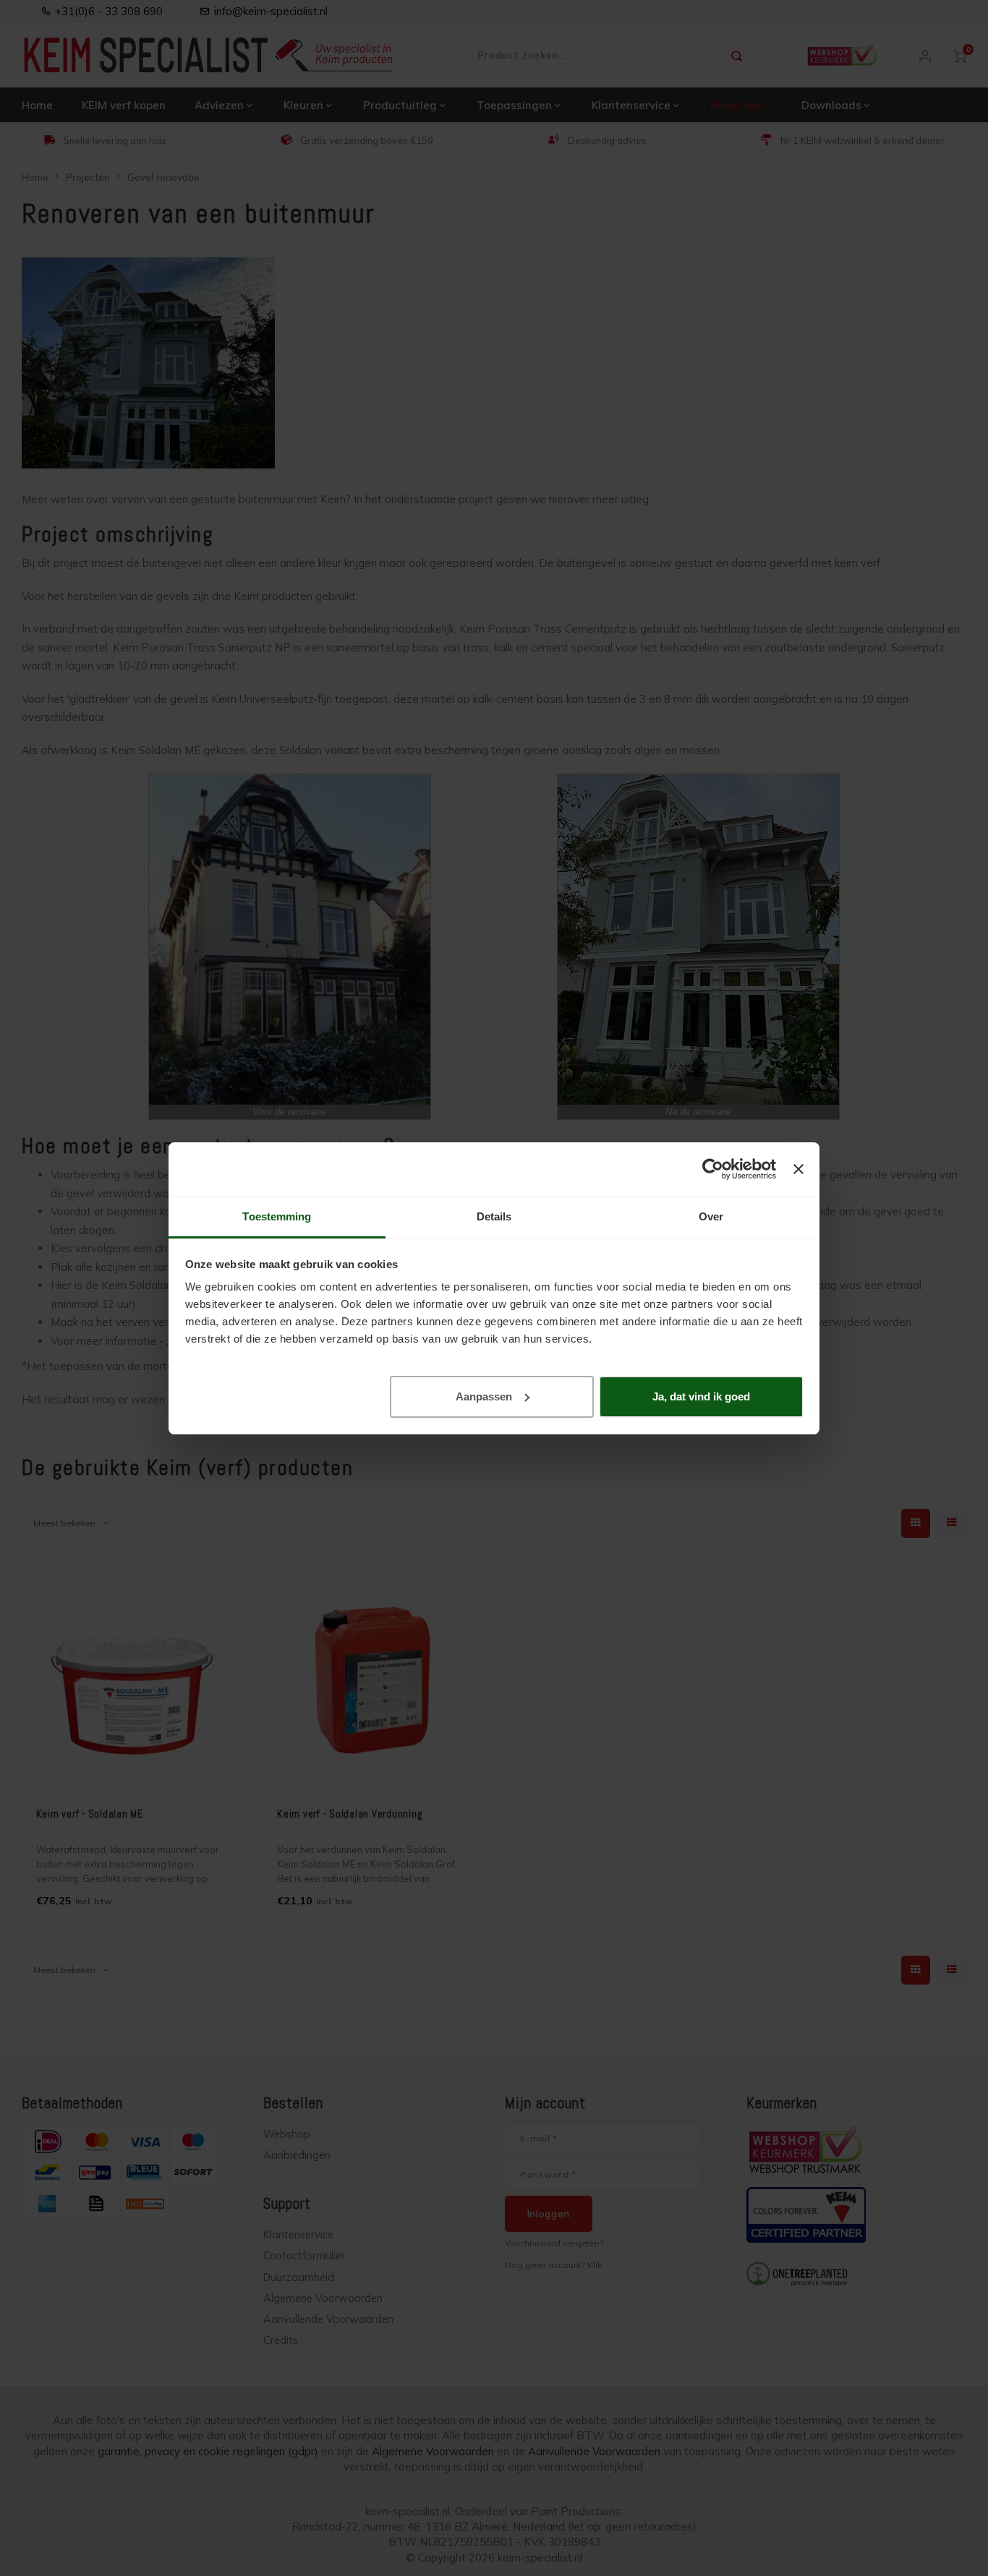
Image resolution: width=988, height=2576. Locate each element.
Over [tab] (711, 1216)
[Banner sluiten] (799, 1169)
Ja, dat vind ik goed (701, 1396)
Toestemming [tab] (277, 1216)
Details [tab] (494, 1216)
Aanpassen (484, 1396)
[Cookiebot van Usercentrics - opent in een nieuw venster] (713, 1169)
